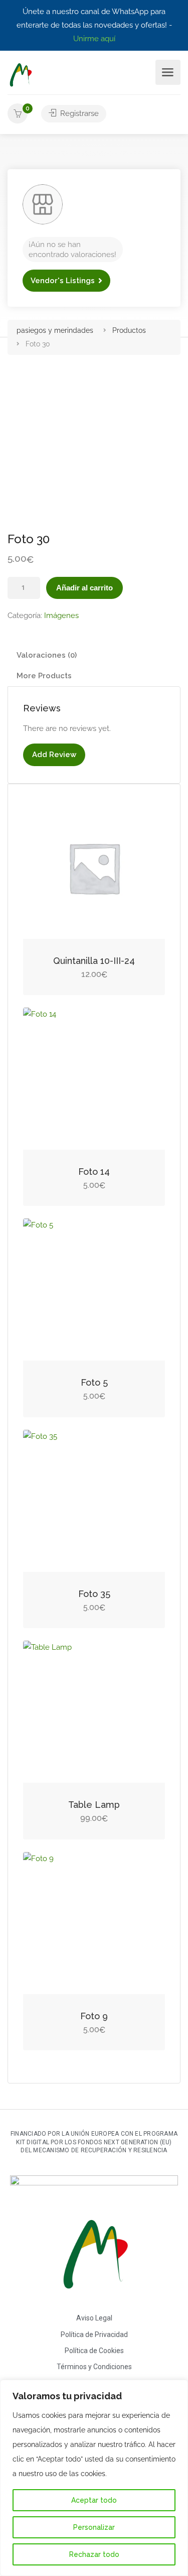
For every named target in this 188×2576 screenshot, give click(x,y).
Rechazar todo (94, 2554)
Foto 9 (94, 2016)
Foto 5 (94, 1382)
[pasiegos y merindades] (20, 75)
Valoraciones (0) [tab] (47, 655)
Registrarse (78, 113)
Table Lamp (94, 1805)
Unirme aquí (94, 39)
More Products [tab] (44, 676)
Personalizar (94, 2527)
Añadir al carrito (84, 588)
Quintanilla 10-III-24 (94, 961)
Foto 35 (94, 1594)
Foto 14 (94, 1172)
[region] (94, 2478)
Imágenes (61, 616)
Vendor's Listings (63, 281)
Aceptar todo (94, 2500)
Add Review (54, 755)
